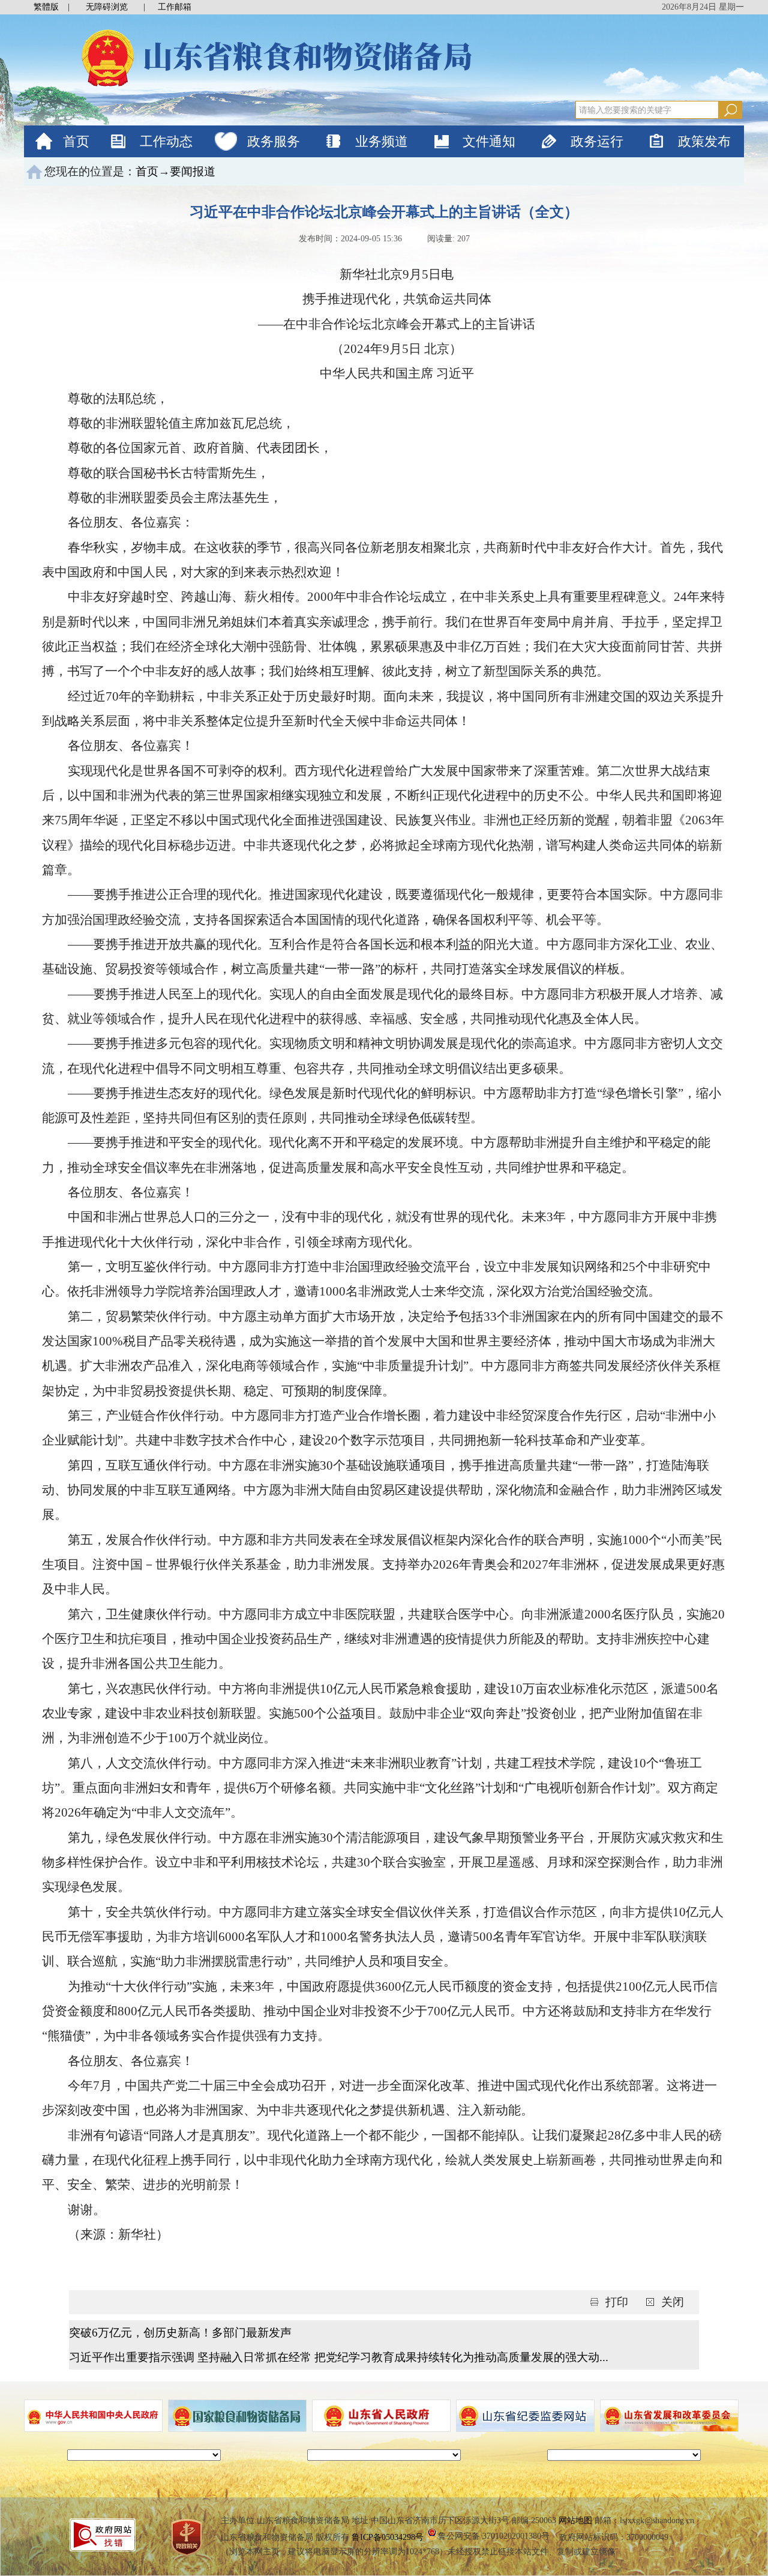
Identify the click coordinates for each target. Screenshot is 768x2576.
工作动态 (166, 141)
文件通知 (489, 141)
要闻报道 (193, 171)
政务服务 (274, 141)
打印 (618, 2302)
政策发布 (704, 141)
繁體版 (46, 7)
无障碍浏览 (107, 7)
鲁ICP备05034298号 (388, 2537)
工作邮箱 (175, 7)
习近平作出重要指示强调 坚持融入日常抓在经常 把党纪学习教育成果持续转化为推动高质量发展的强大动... (339, 2357)
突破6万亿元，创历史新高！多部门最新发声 (180, 2333)
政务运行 (597, 141)
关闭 (673, 2302)
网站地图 (575, 2520)
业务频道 (382, 141)
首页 (76, 141)
